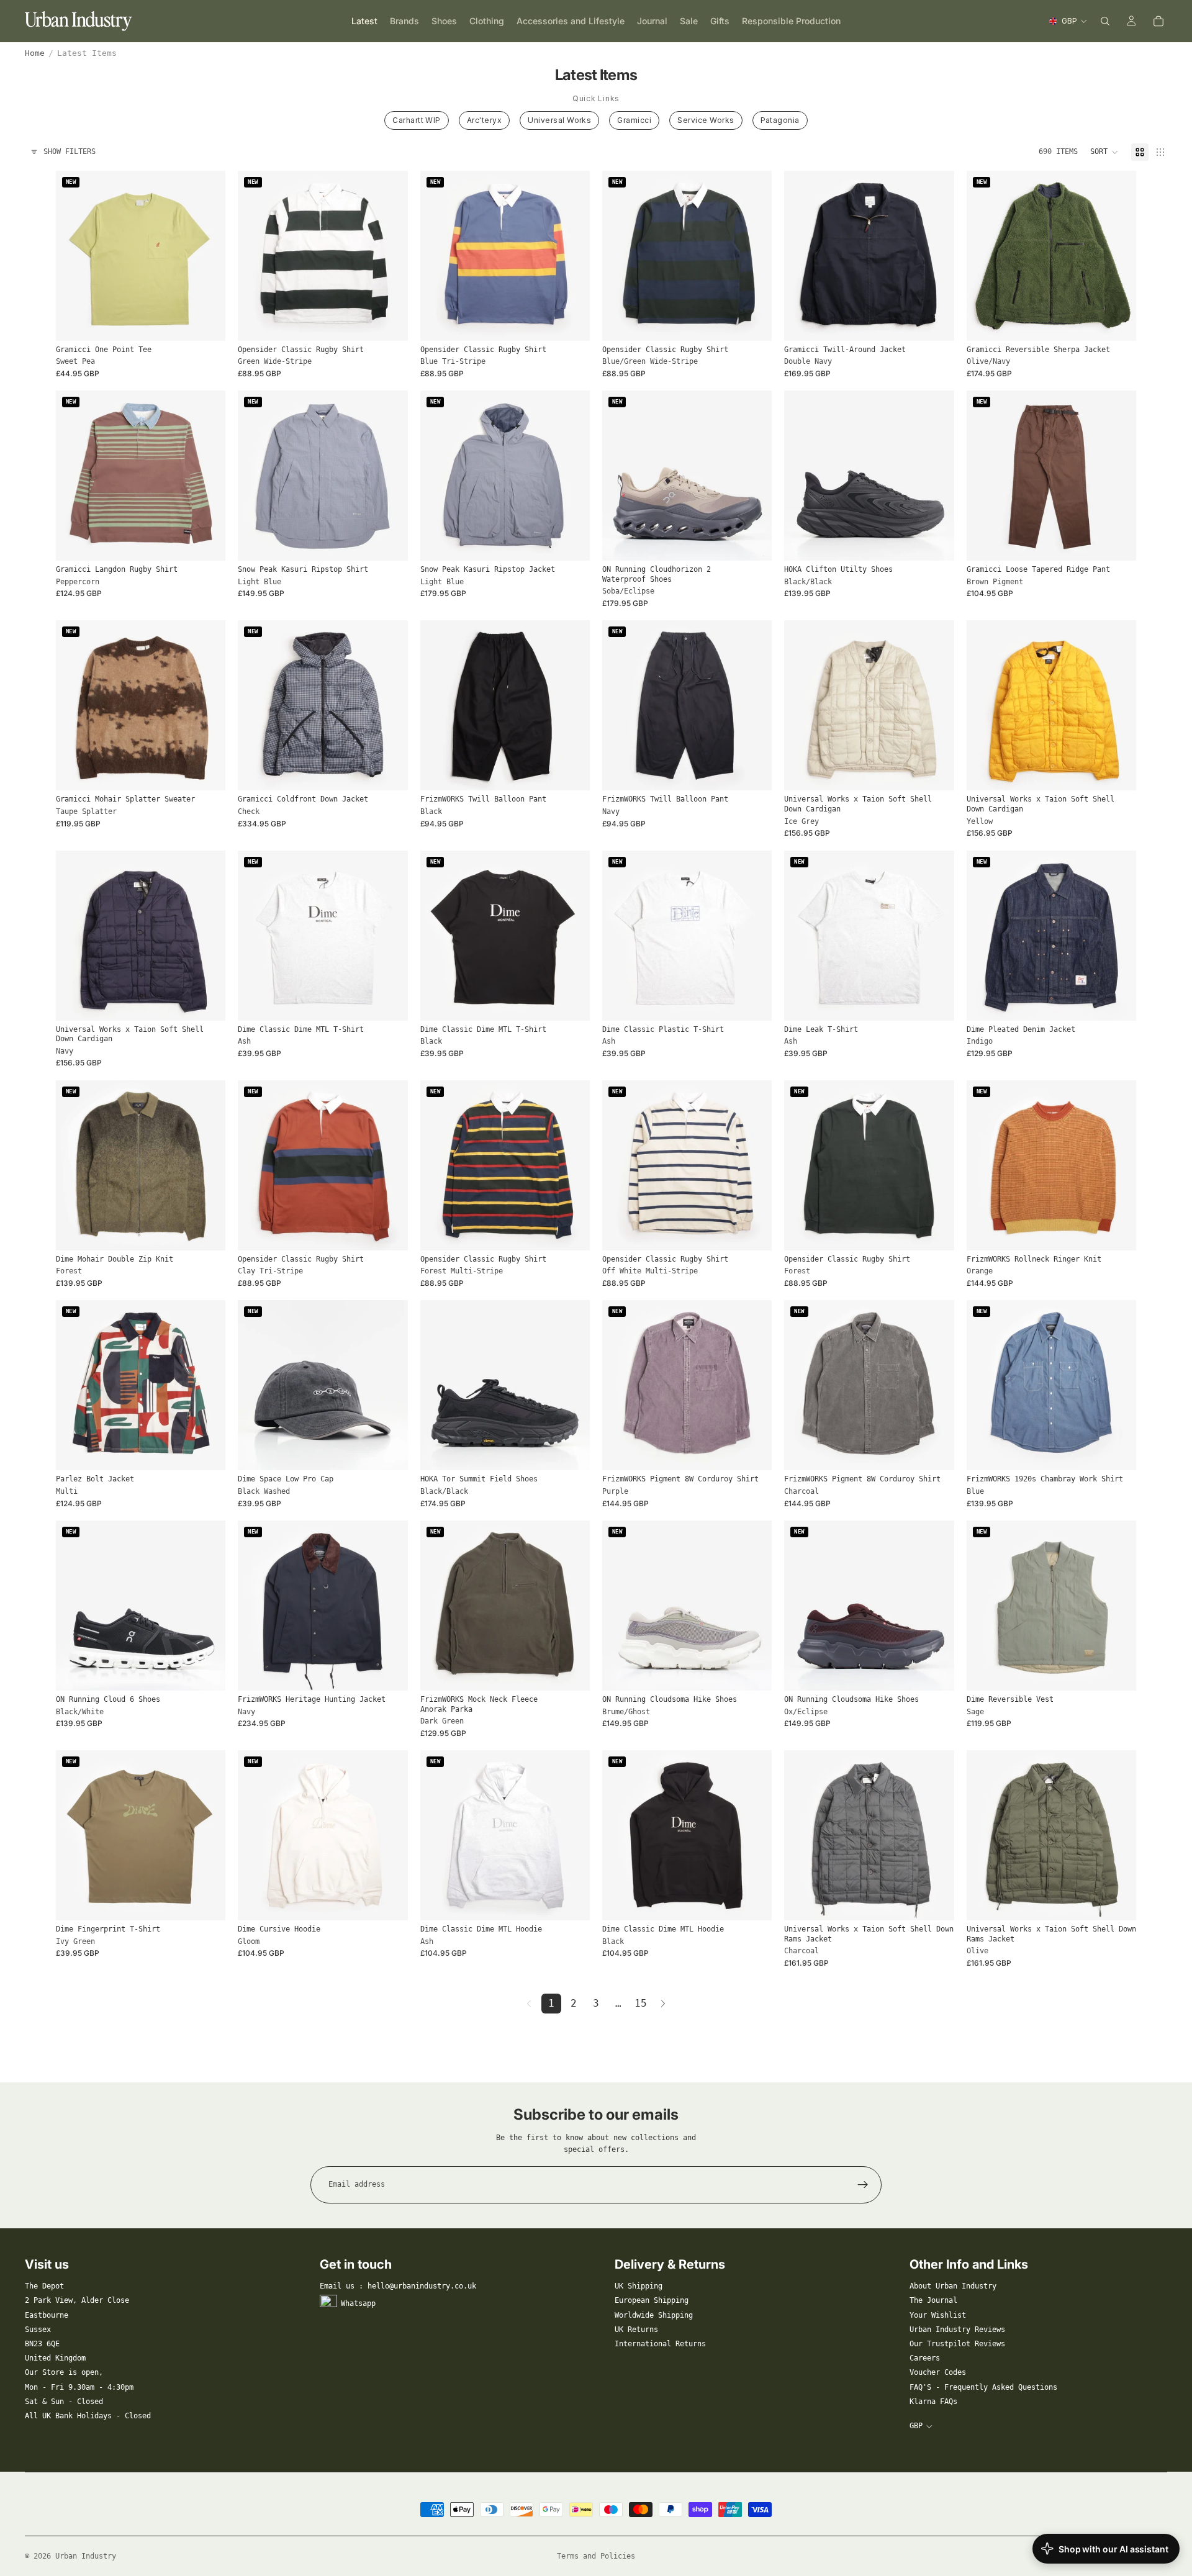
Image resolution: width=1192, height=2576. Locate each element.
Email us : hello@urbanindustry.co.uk (398, 2286)
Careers (925, 2358)
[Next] (663, 2004)
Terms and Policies (596, 2556)
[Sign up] (863, 2185)
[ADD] (389, 1452)
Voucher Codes (938, 2372)
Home (35, 53)
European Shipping (652, 2300)
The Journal (933, 2300)
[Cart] (1158, 21)
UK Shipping (639, 2286)
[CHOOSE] (207, 322)
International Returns (660, 2344)
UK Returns (636, 2330)
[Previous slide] (74, 256)
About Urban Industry (953, 2286)
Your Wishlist (938, 2315)
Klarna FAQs (933, 2402)
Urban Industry (86, 2556)
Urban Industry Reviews (957, 2330)
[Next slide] (207, 256)
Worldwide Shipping (654, 2315)
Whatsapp (358, 2303)
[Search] (1105, 21)
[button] (1104, 152)
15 (641, 2003)
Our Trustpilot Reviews (957, 2344)
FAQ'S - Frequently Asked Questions (983, 2387)
